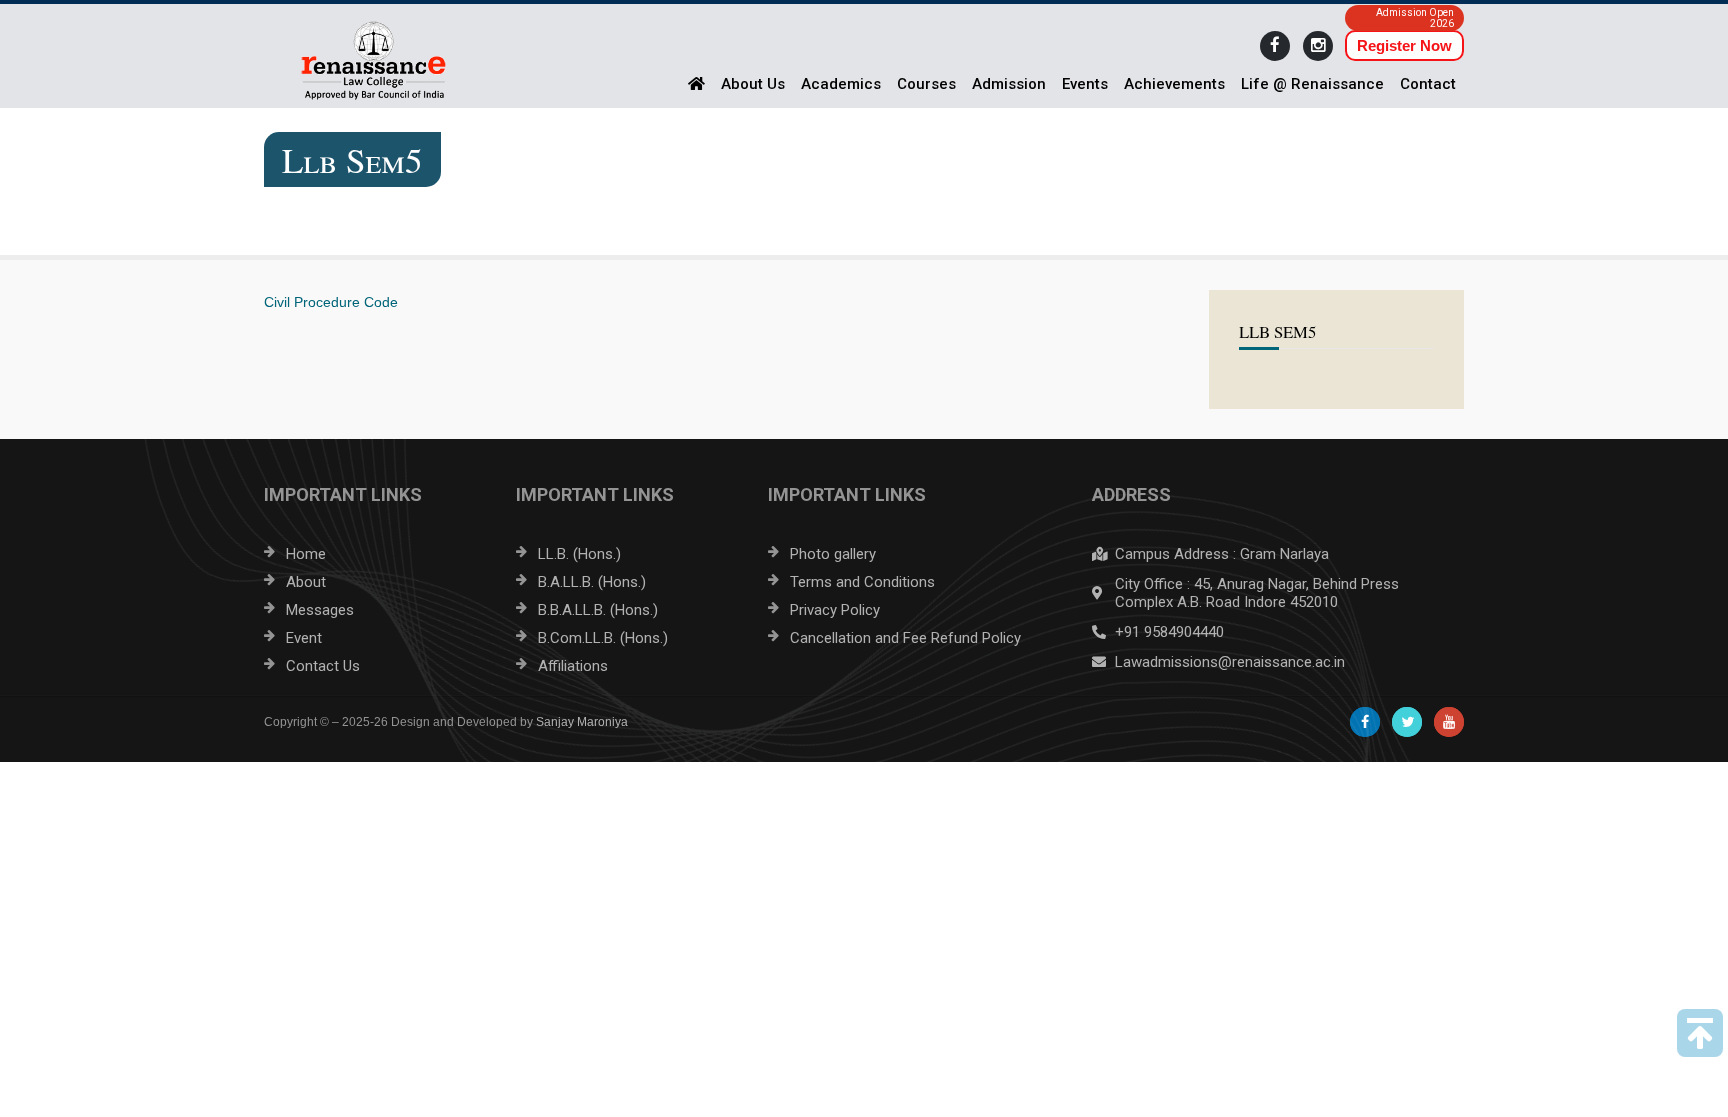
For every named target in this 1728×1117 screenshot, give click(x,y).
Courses (926, 84)
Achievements (1174, 84)
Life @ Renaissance (1312, 84)
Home (306, 554)
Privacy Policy (835, 610)
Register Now (1404, 45)
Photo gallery (833, 554)
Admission (1009, 84)
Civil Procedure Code (331, 302)
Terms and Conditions (862, 582)
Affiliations (573, 666)
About (306, 582)
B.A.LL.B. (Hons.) (592, 582)
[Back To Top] (1700, 1033)
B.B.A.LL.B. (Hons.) (598, 610)
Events (1085, 84)
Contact (1428, 84)
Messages (320, 610)
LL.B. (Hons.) (579, 554)
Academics (841, 84)
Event (304, 638)
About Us (753, 84)
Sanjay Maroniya (582, 722)
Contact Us (323, 666)
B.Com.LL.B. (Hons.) (603, 638)
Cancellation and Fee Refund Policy (905, 638)
